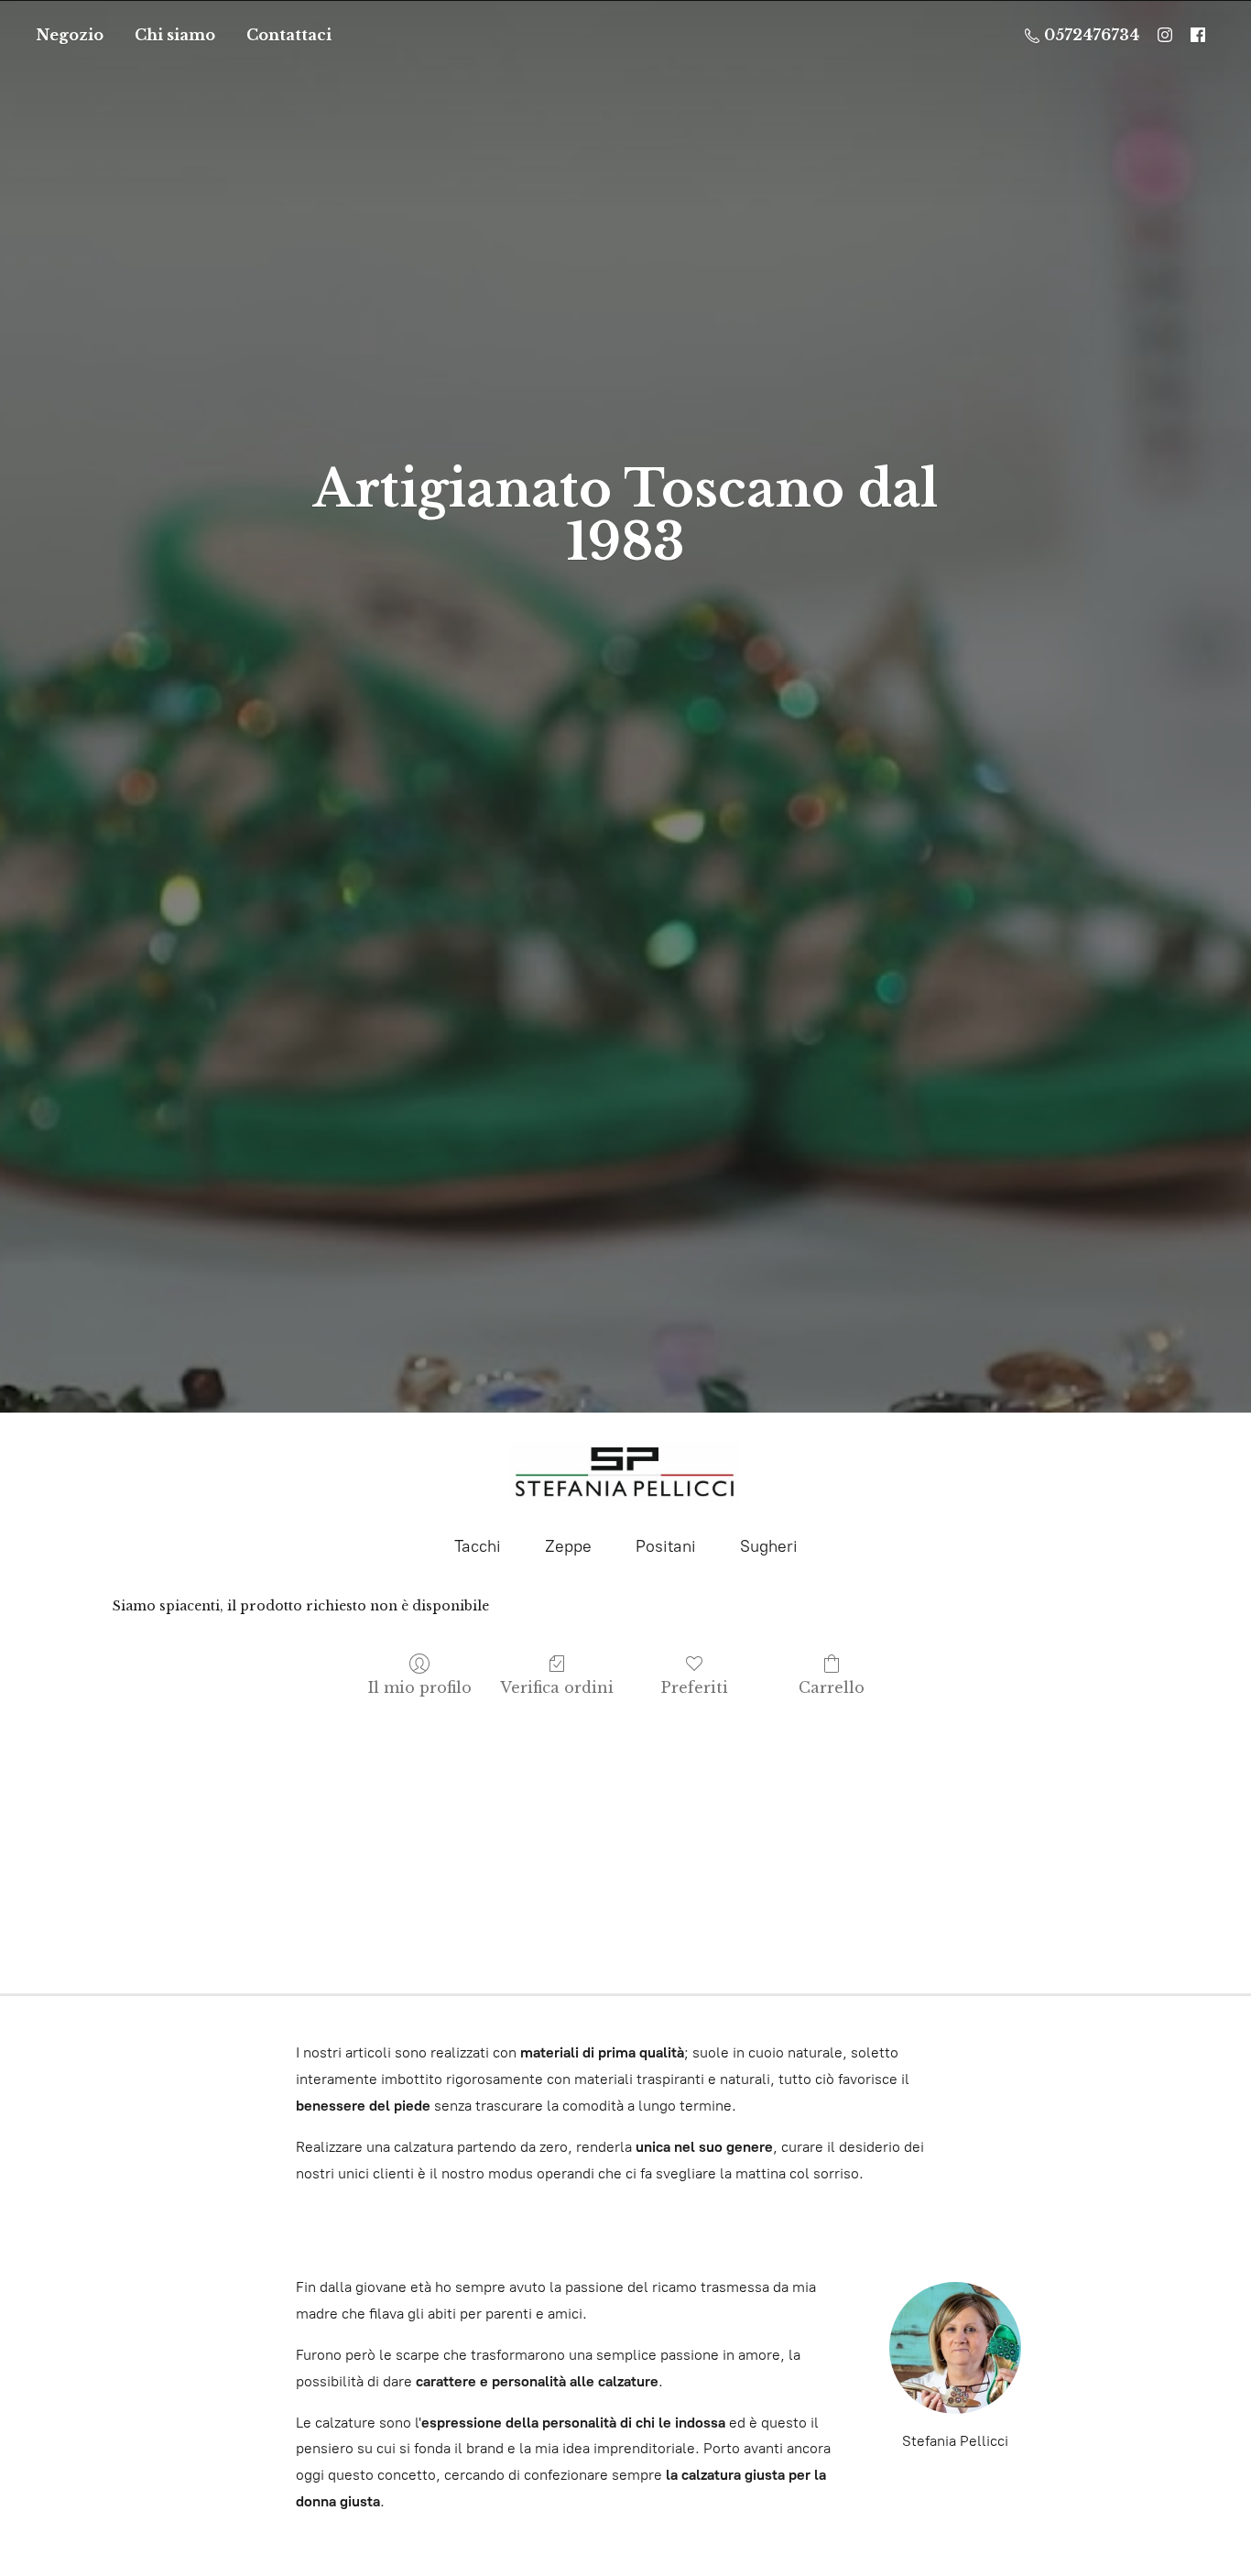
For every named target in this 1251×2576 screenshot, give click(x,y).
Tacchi (478, 1546)
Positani (666, 1546)
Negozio (70, 35)
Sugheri (769, 1546)
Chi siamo (175, 35)
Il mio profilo (420, 1687)
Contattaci (289, 35)
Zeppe (568, 1546)
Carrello (832, 1687)
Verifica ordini (557, 1687)
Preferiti (695, 1687)
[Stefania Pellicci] (625, 1472)
